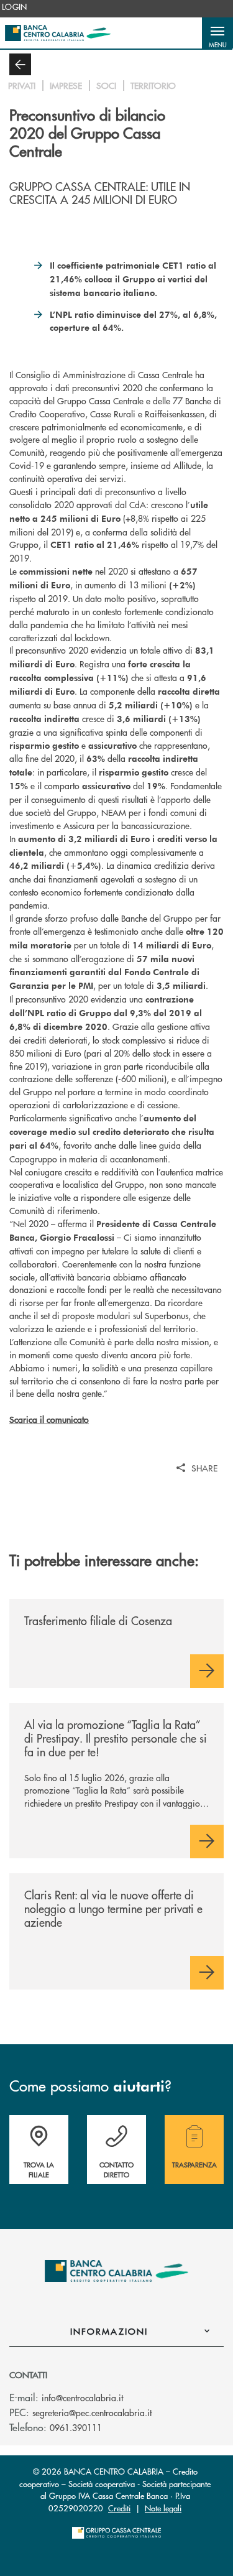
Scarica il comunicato (49, 1419)
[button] (217, 33)
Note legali (163, 2508)
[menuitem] (15, 7)
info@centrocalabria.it (82, 2398)
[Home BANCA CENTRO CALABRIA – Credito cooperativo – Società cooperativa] (58, 33)
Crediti (119, 2508)
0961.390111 (76, 2427)
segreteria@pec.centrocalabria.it (92, 2412)
